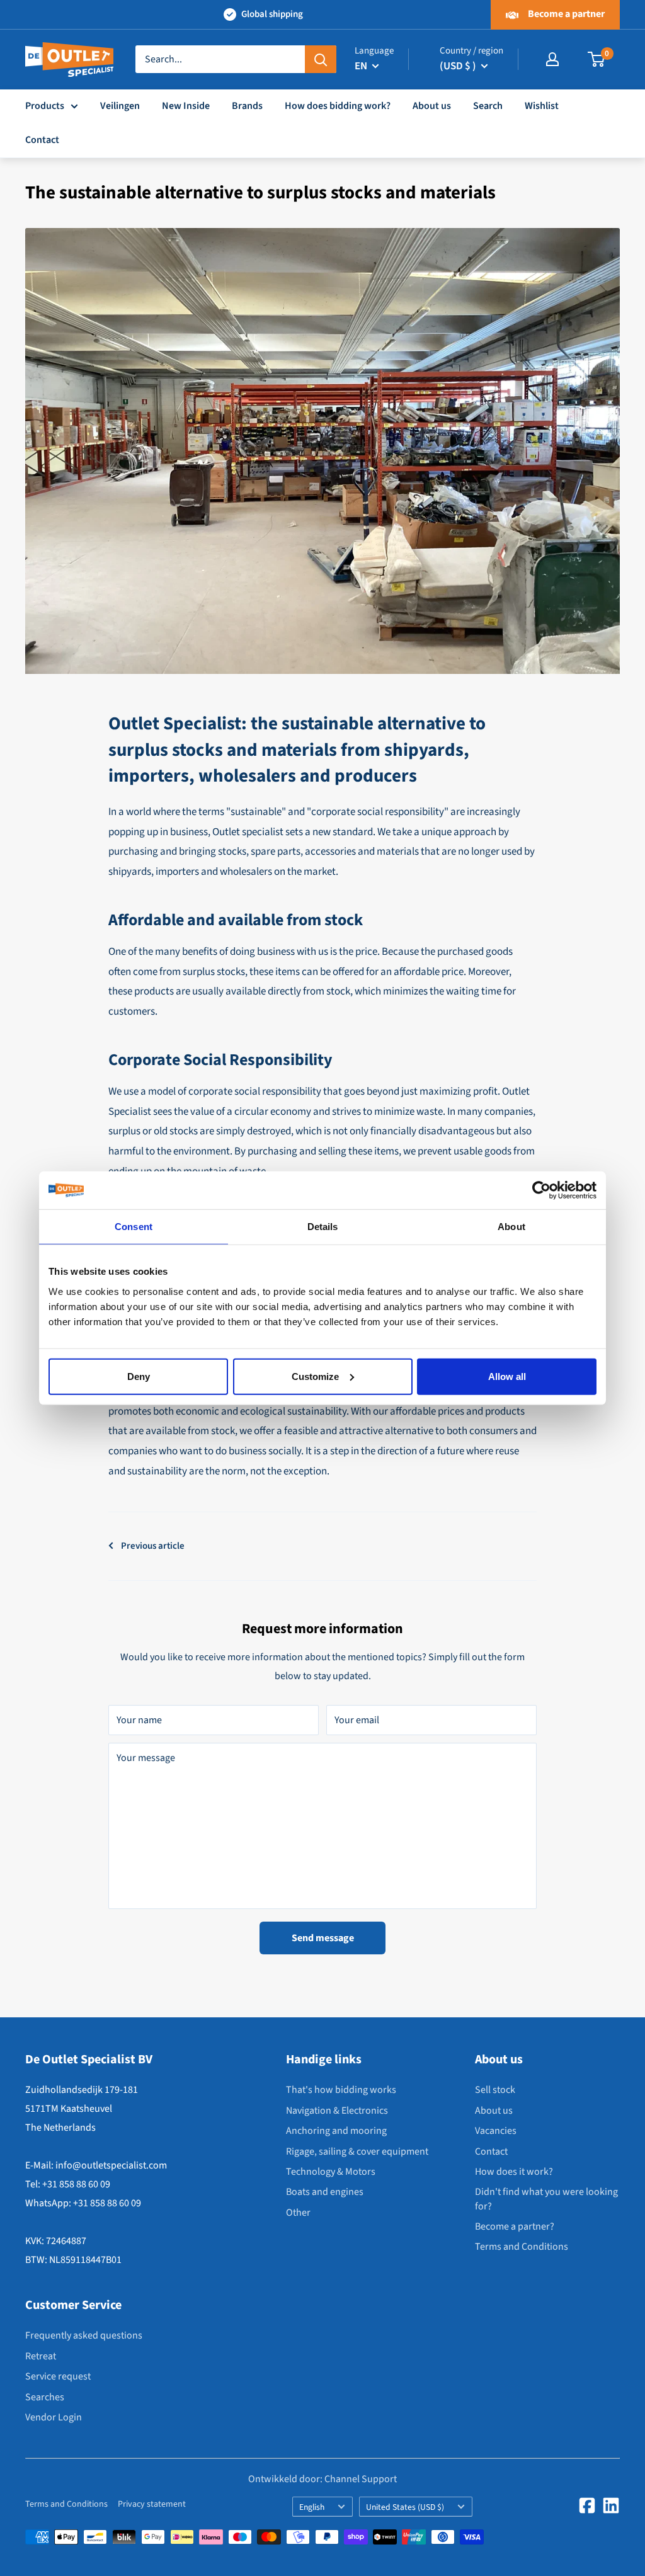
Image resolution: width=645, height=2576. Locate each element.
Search (488, 106)
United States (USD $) (405, 2507)
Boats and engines (325, 2192)
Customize (315, 1376)
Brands (247, 106)
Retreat (41, 2356)
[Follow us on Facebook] (587, 2505)
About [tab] (511, 1227)
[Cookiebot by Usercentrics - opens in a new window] (541, 1190)
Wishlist (542, 106)
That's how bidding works (341, 2090)
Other (298, 2213)
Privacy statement (152, 2504)
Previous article (153, 1546)
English (312, 2507)
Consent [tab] (134, 1227)
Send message (323, 1938)
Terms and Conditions (522, 2247)
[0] (597, 59)
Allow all (507, 1376)
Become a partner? (515, 2226)
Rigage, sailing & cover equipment (357, 2151)
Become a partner (565, 14)
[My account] (552, 59)
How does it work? (514, 2172)
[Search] (321, 59)
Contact (42, 140)
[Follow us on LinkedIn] (611, 2505)
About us (432, 106)
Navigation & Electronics (337, 2111)
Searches (45, 2397)
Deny (139, 1376)
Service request (58, 2376)
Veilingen (120, 106)
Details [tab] (323, 1227)
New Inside (186, 106)
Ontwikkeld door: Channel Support (322, 2479)
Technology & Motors (331, 2172)
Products (45, 106)
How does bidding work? (338, 106)
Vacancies (496, 2131)
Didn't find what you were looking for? (546, 2199)
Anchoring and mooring (336, 2131)
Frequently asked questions (84, 2335)
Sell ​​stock (495, 2090)
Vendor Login (54, 2417)
